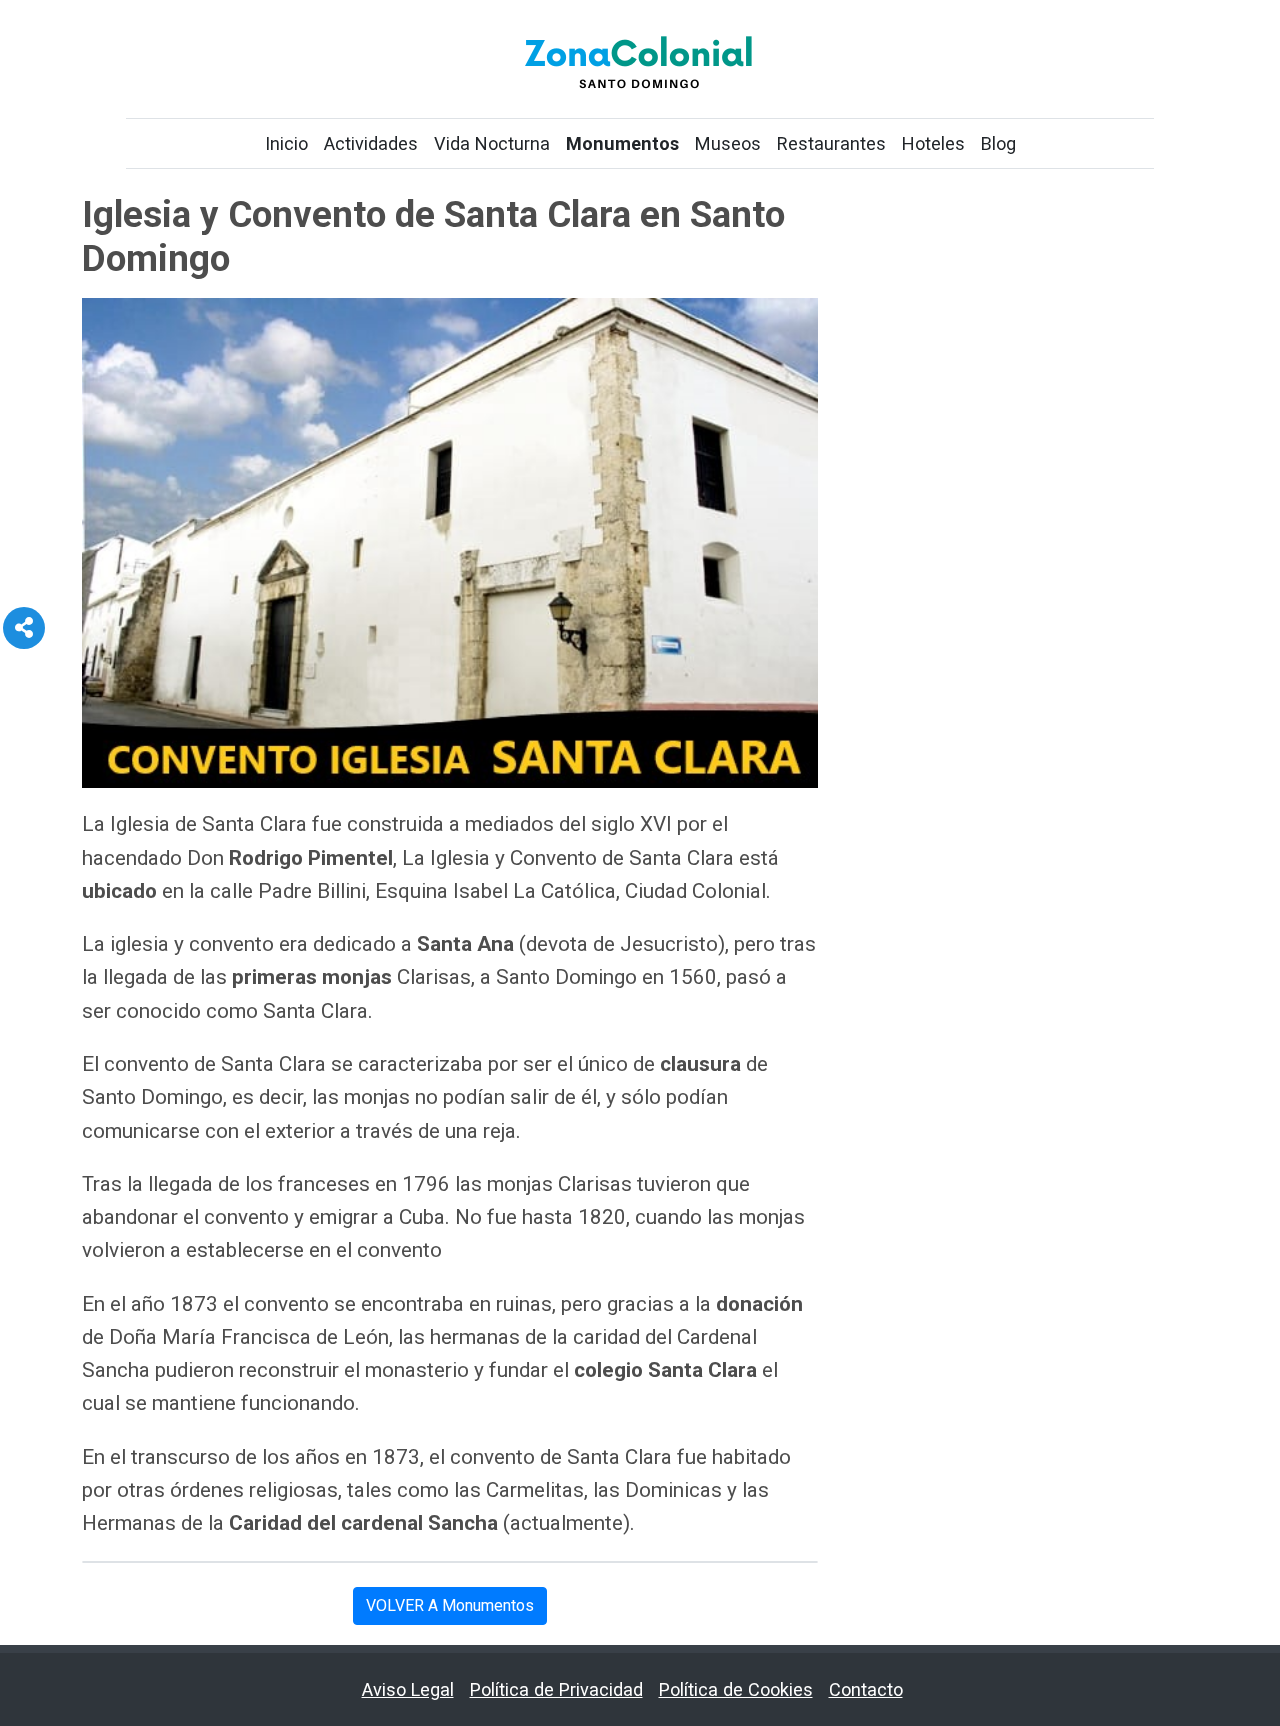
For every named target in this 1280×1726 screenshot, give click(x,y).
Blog (998, 143)
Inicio (286, 143)
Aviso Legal (408, 1689)
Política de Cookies (736, 1689)
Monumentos (622, 143)
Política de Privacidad (556, 1689)
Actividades (371, 143)
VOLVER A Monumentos (450, 1605)
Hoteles (933, 143)
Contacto (866, 1689)
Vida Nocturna (492, 143)
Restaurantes (831, 143)
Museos (728, 143)
